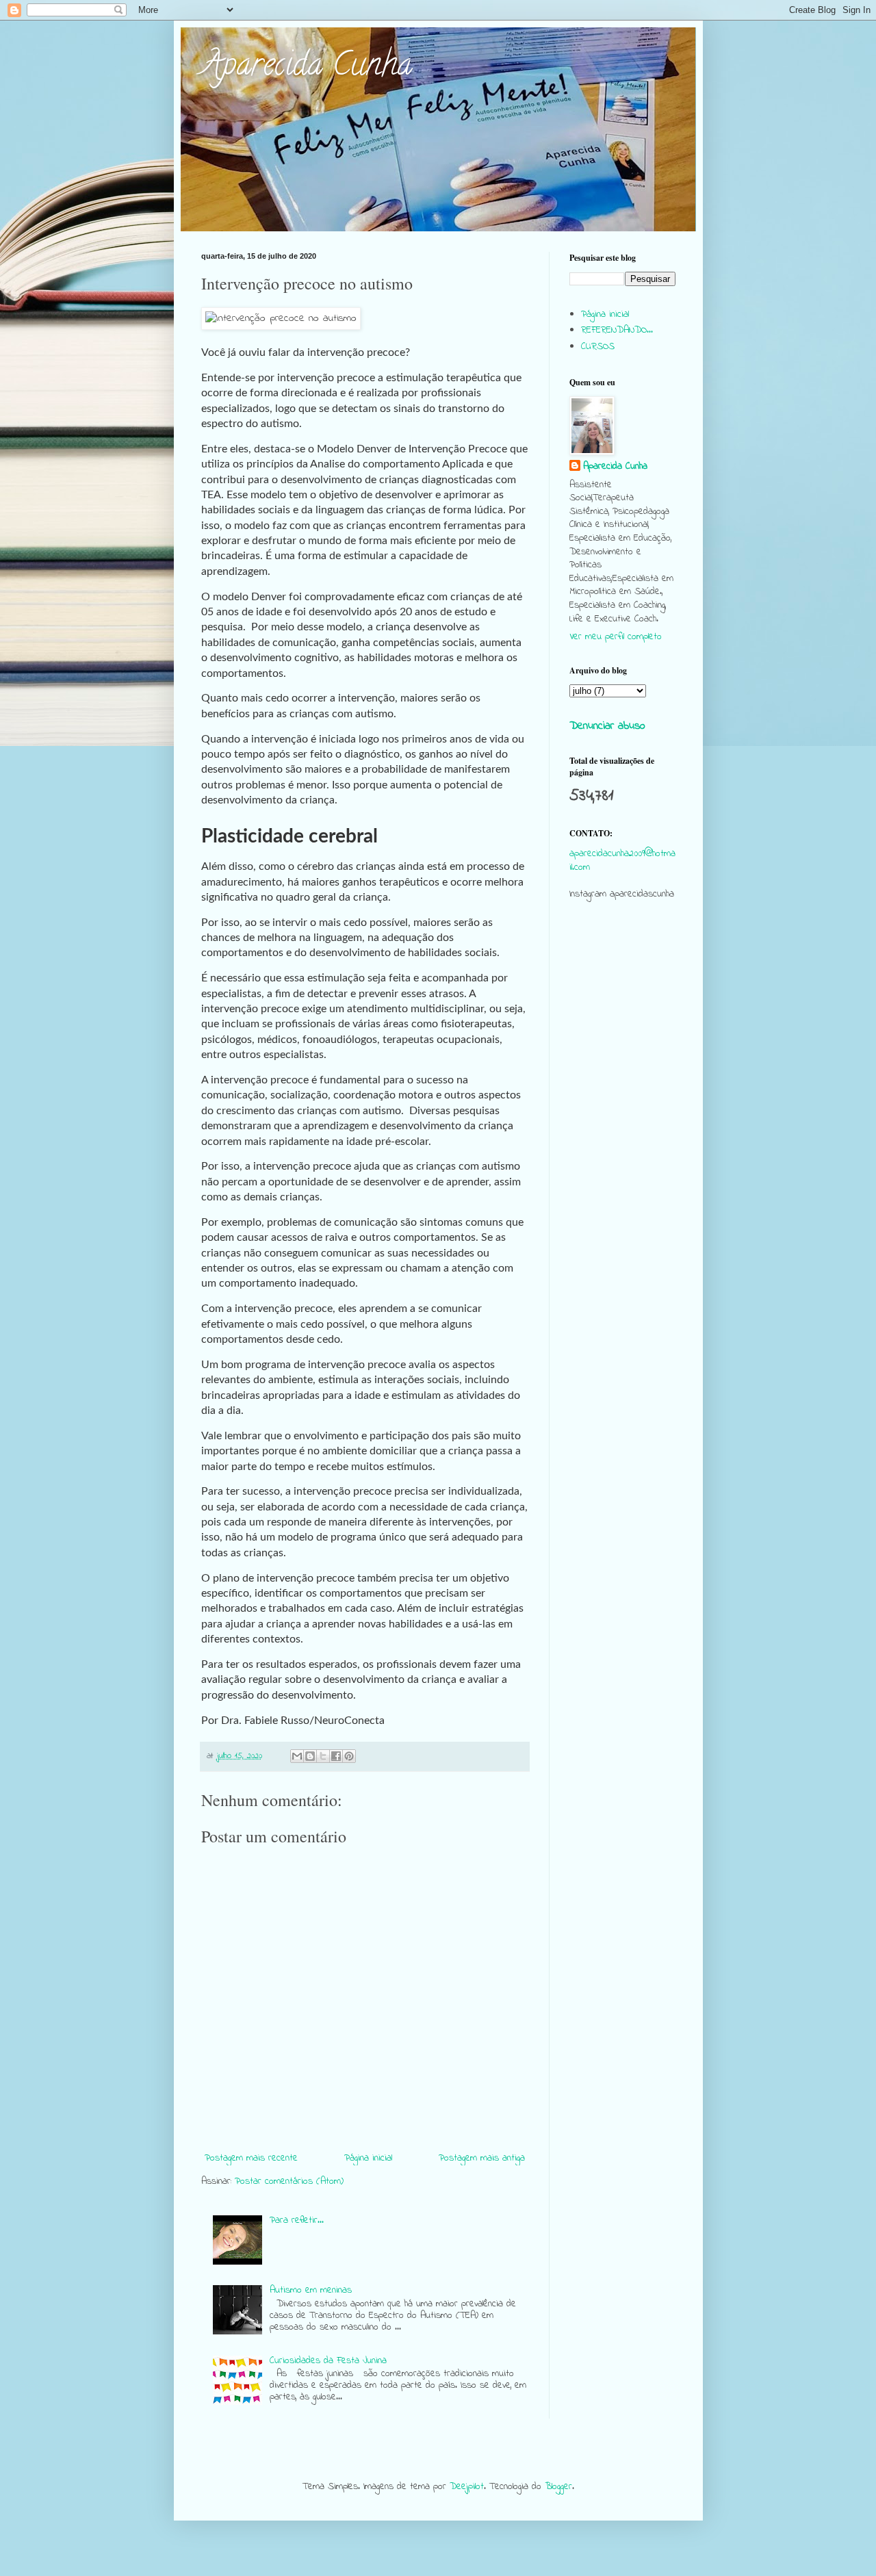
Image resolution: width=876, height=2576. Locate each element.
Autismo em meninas (311, 2290)
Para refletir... (297, 2220)
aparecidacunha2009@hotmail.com (622, 861)
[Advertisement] (622, 1174)
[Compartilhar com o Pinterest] (349, 1756)
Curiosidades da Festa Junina (328, 2361)
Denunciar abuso (607, 726)
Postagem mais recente (251, 2158)
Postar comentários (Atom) (289, 2181)
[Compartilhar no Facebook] (336, 1756)
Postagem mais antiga (482, 2158)
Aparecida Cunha (307, 68)
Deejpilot (467, 2487)
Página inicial (368, 2158)
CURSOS (598, 347)
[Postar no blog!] (310, 1756)
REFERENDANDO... (617, 330)
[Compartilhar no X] (323, 1756)
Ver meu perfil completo (616, 637)
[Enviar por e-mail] (297, 1756)
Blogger (558, 2487)
